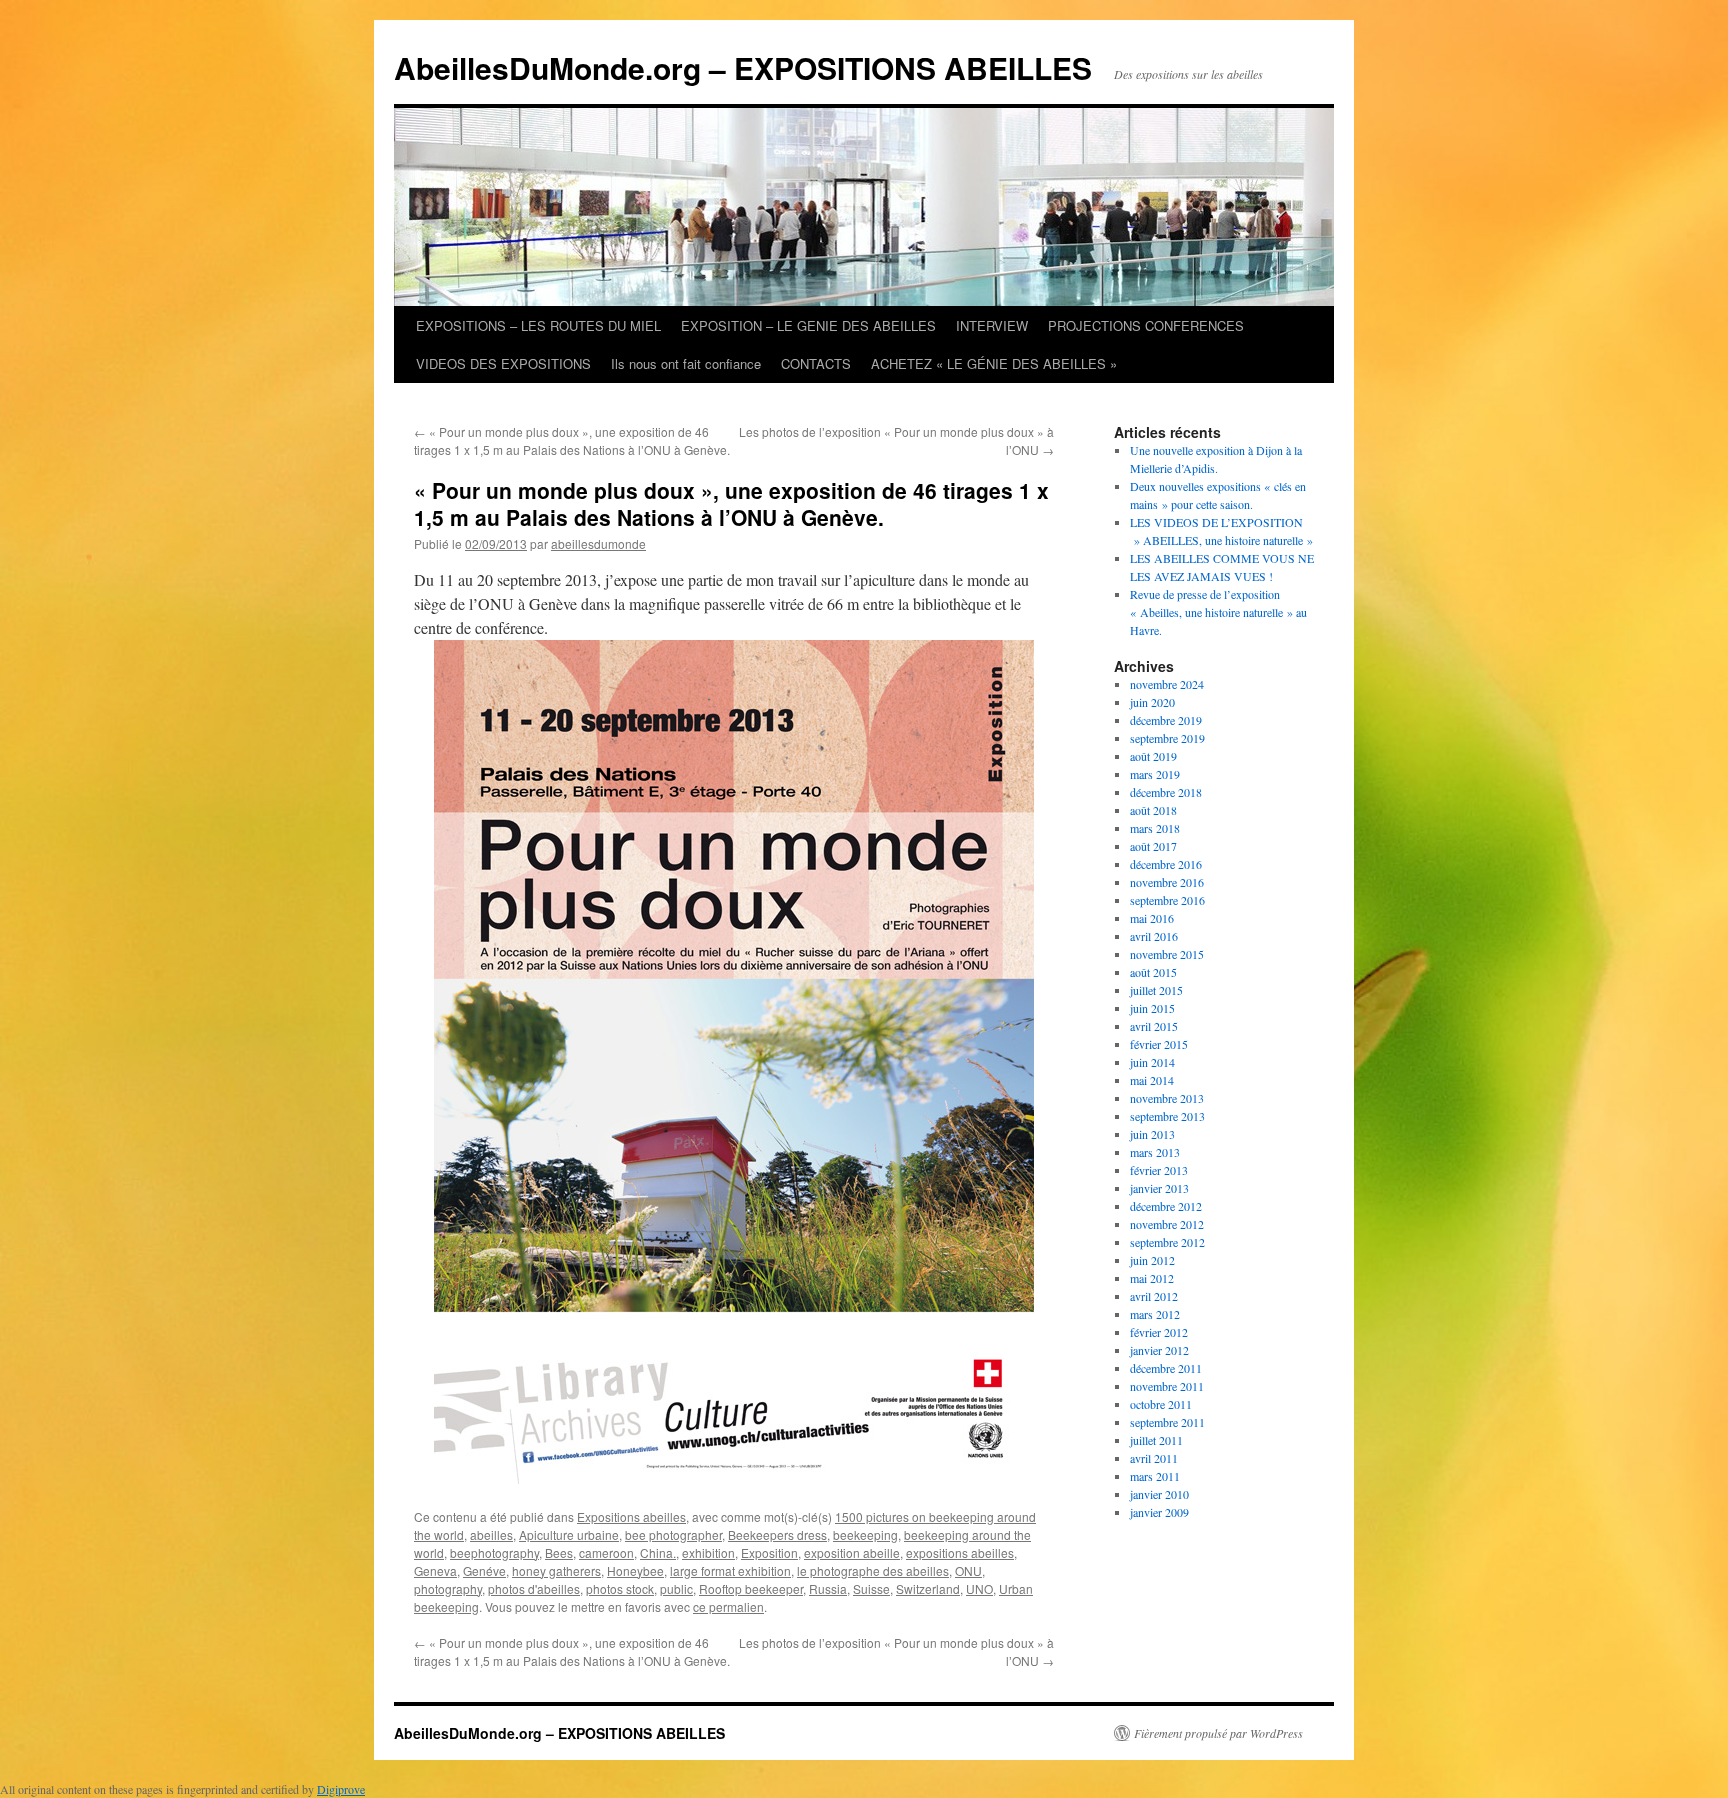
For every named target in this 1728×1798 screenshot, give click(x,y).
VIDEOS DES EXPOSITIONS (503, 363)
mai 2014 (1152, 1080)
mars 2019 (1155, 774)
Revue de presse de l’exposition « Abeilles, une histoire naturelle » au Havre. (1218, 612)
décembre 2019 (1166, 720)
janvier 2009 (1159, 1512)
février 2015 (1159, 1044)
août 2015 (1153, 972)
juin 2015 (1152, 1008)
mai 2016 (1152, 918)
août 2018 (1153, 810)
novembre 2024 (1167, 684)
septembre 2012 (1167, 1242)
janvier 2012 (1159, 1350)
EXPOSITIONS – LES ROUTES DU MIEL (538, 325)
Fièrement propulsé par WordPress (1218, 1733)
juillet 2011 (1156, 1440)
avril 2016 (1154, 936)
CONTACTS (816, 363)
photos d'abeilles (534, 1588)
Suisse (871, 1588)
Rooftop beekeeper (751, 1588)
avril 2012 (1154, 1296)
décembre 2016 (1166, 864)
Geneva (435, 1570)
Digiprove (341, 1789)
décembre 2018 (1166, 792)
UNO (979, 1588)
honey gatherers (556, 1570)
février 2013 (1159, 1170)
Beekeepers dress (777, 1534)
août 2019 (1153, 756)
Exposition (769, 1552)
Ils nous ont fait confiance (686, 363)
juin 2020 (1152, 702)
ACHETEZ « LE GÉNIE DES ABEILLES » (994, 363)
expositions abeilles (960, 1552)
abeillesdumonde (598, 543)
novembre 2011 (1167, 1386)
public (676, 1588)
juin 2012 (1152, 1260)
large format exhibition (730, 1570)
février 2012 (1159, 1332)
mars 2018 (1155, 828)
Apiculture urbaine (569, 1534)
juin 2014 (1152, 1062)
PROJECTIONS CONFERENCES (1146, 325)
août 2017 (1153, 846)
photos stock (620, 1588)
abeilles (491, 1534)
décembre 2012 (1166, 1206)
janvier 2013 (1159, 1188)
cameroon (606, 1552)
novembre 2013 (1167, 1098)
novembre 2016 (1167, 882)
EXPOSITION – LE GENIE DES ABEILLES (808, 325)
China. (658, 1552)
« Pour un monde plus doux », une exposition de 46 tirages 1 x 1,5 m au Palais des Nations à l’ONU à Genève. (572, 440)
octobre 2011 (1161, 1404)
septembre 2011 (1167, 1422)
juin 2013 (1152, 1134)
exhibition (708, 1552)
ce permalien (728, 1606)
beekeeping (865, 1534)
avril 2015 (1154, 1026)
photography (448, 1588)
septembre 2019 (1167, 738)
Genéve (484, 1570)
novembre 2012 (1167, 1224)
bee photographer (673, 1534)
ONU (968, 1570)
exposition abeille (852, 1552)
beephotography (494, 1552)
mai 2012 (1152, 1278)
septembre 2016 (1167, 900)
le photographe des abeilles (873, 1570)
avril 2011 (1154, 1458)
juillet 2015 (1156, 990)
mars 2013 (1155, 1152)
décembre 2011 (1166, 1368)
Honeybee (635, 1570)
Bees (559, 1552)
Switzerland (928, 1588)
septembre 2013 (1167, 1116)
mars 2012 (1155, 1314)
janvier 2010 (1159, 1494)
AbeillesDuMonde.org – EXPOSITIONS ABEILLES (743, 67)
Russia (828, 1588)
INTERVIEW (992, 325)
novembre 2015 (1167, 954)
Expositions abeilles (631, 1516)
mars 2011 (1155, 1476)
